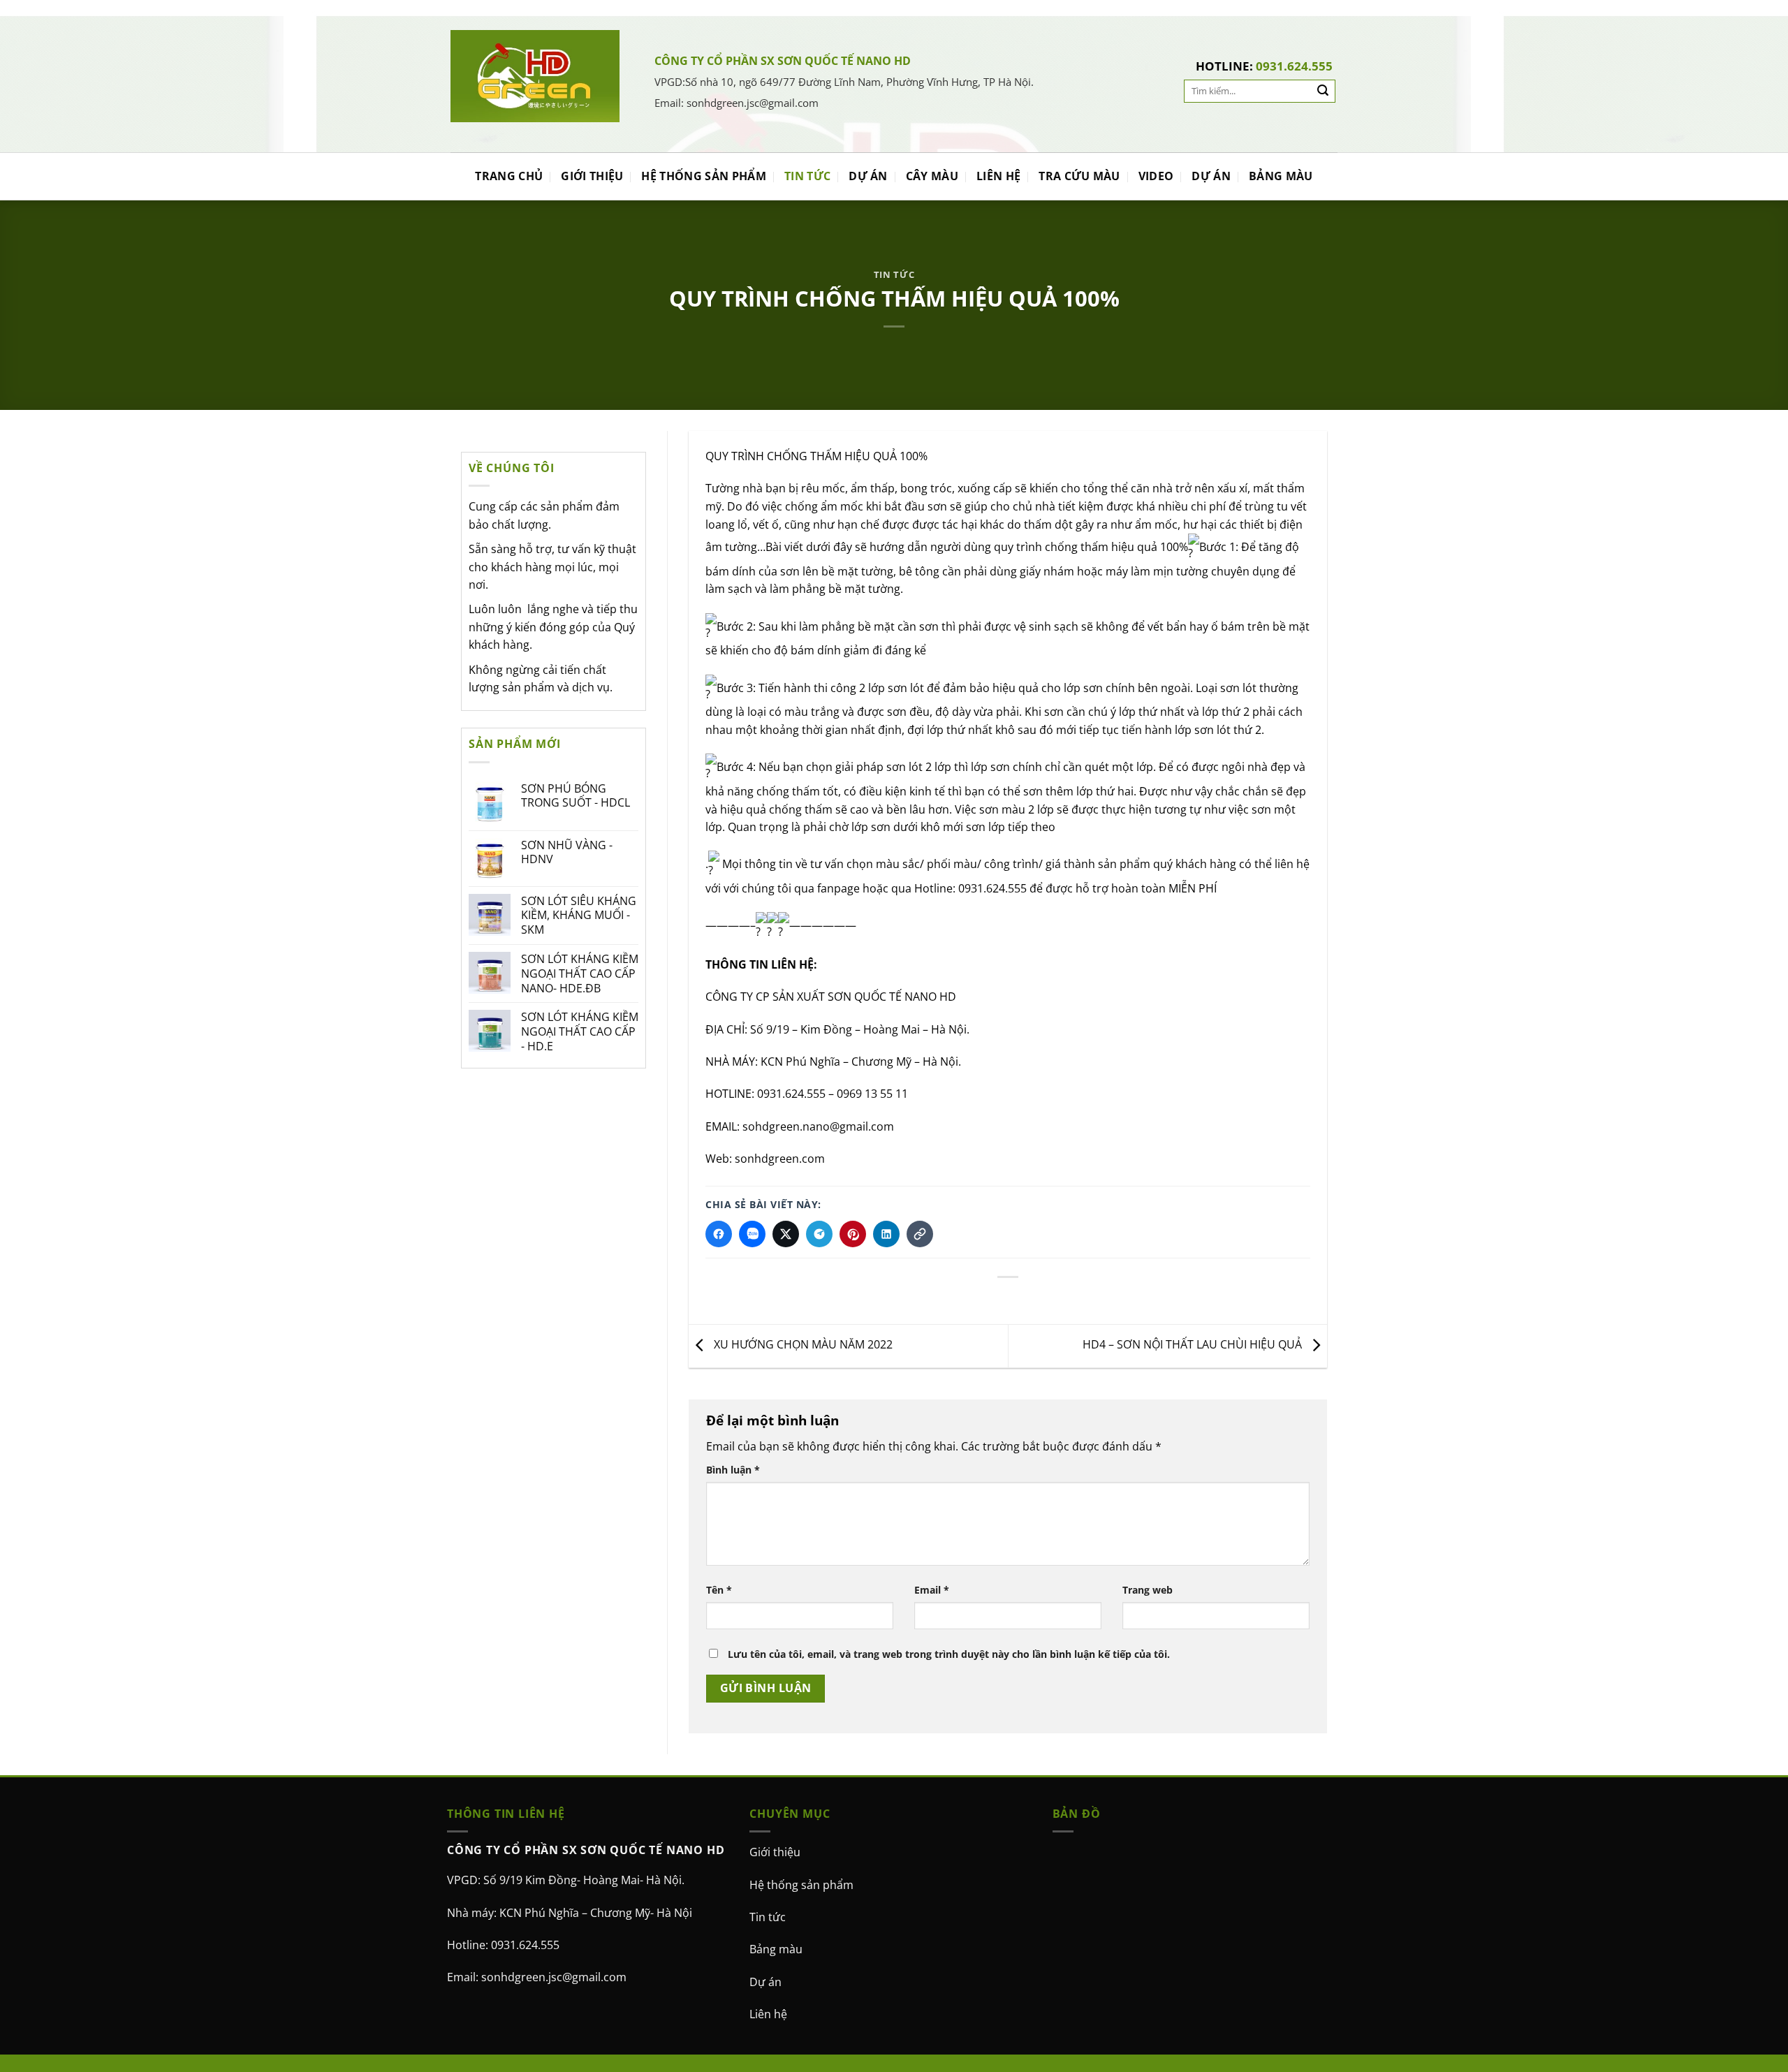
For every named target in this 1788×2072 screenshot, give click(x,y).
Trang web (1148, 1590)
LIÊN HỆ (998, 176)
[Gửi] (1323, 91)
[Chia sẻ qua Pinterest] (853, 1234)
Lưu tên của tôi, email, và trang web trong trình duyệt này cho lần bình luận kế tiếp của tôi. (949, 1654)
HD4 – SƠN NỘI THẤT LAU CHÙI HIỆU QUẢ (1194, 1344)
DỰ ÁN (868, 176)
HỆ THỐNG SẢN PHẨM (703, 176)
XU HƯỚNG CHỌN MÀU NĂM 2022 (802, 1344)
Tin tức (768, 1916)
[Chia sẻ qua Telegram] (819, 1234)
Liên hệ (768, 2014)
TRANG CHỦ (509, 176)
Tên (719, 1590)
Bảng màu (776, 1949)
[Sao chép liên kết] (920, 1234)
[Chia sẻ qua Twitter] (786, 1234)
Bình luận (733, 1469)
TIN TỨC (807, 176)
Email (932, 1590)
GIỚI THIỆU (592, 176)
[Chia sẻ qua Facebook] (719, 1234)
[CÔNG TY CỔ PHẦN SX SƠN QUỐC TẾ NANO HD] (535, 76)
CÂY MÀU (932, 176)
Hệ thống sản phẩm (801, 1884)
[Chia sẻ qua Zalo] (752, 1234)
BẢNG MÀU (1281, 176)
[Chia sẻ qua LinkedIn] (886, 1234)
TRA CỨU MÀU (1079, 176)
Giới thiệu (775, 1852)
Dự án (765, 1981)
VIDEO (1156, 176)
